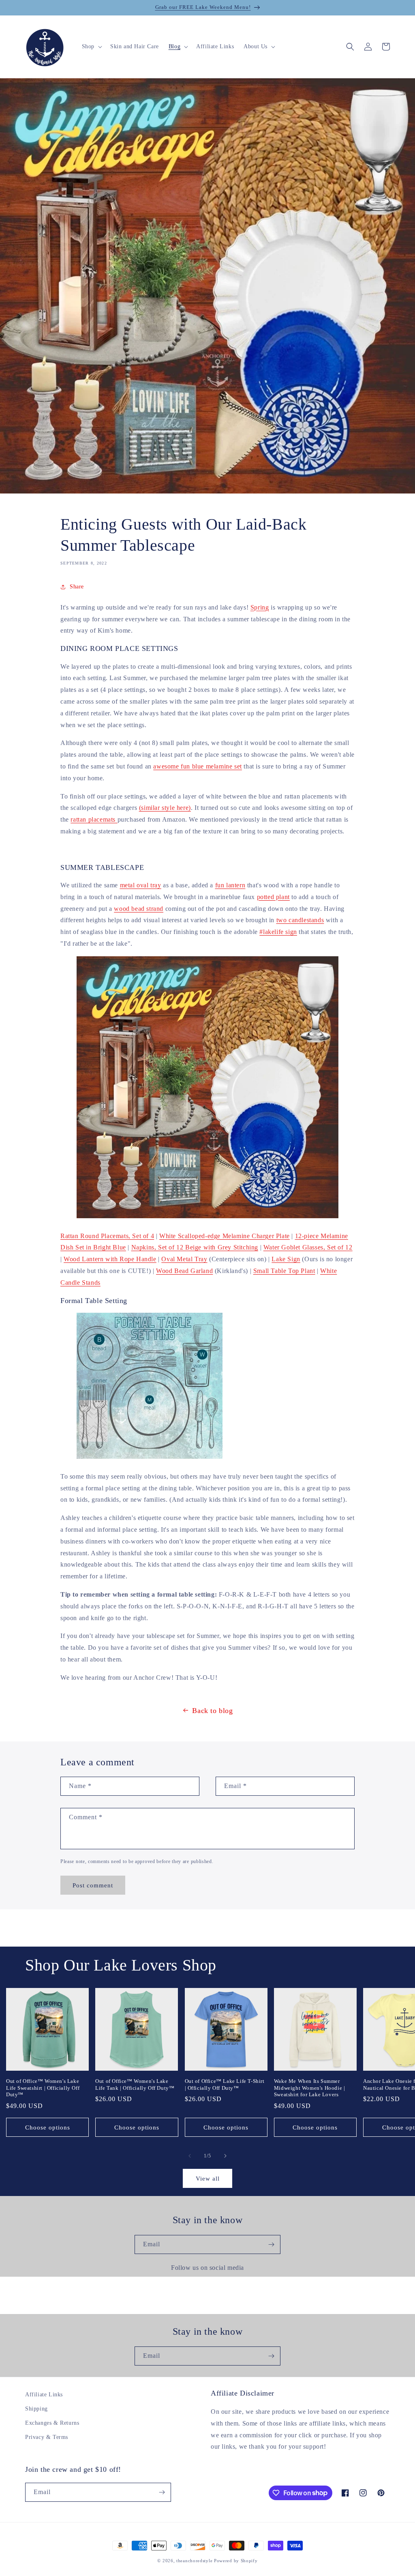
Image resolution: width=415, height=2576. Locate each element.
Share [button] (77, 587)
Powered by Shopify (236, 2561)
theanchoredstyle (194, 2561)
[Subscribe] (271, 2244)
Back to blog (212, 1711)
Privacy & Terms (47, 2437)
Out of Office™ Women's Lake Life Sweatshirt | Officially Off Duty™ (43, 2088)
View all (208, 2179)
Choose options (48, 2127)
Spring (260, 607)
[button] (91, 47)
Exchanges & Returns (52, 2423)
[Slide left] (190, 2156)
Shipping (36, 2409)
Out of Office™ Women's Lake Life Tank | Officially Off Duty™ (135, 2084)
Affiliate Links (44, 2395)
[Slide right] (225, 2156)
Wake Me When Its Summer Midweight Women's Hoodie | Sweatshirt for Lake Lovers (310, 2088)
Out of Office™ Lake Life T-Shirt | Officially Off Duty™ (225, 2084)
